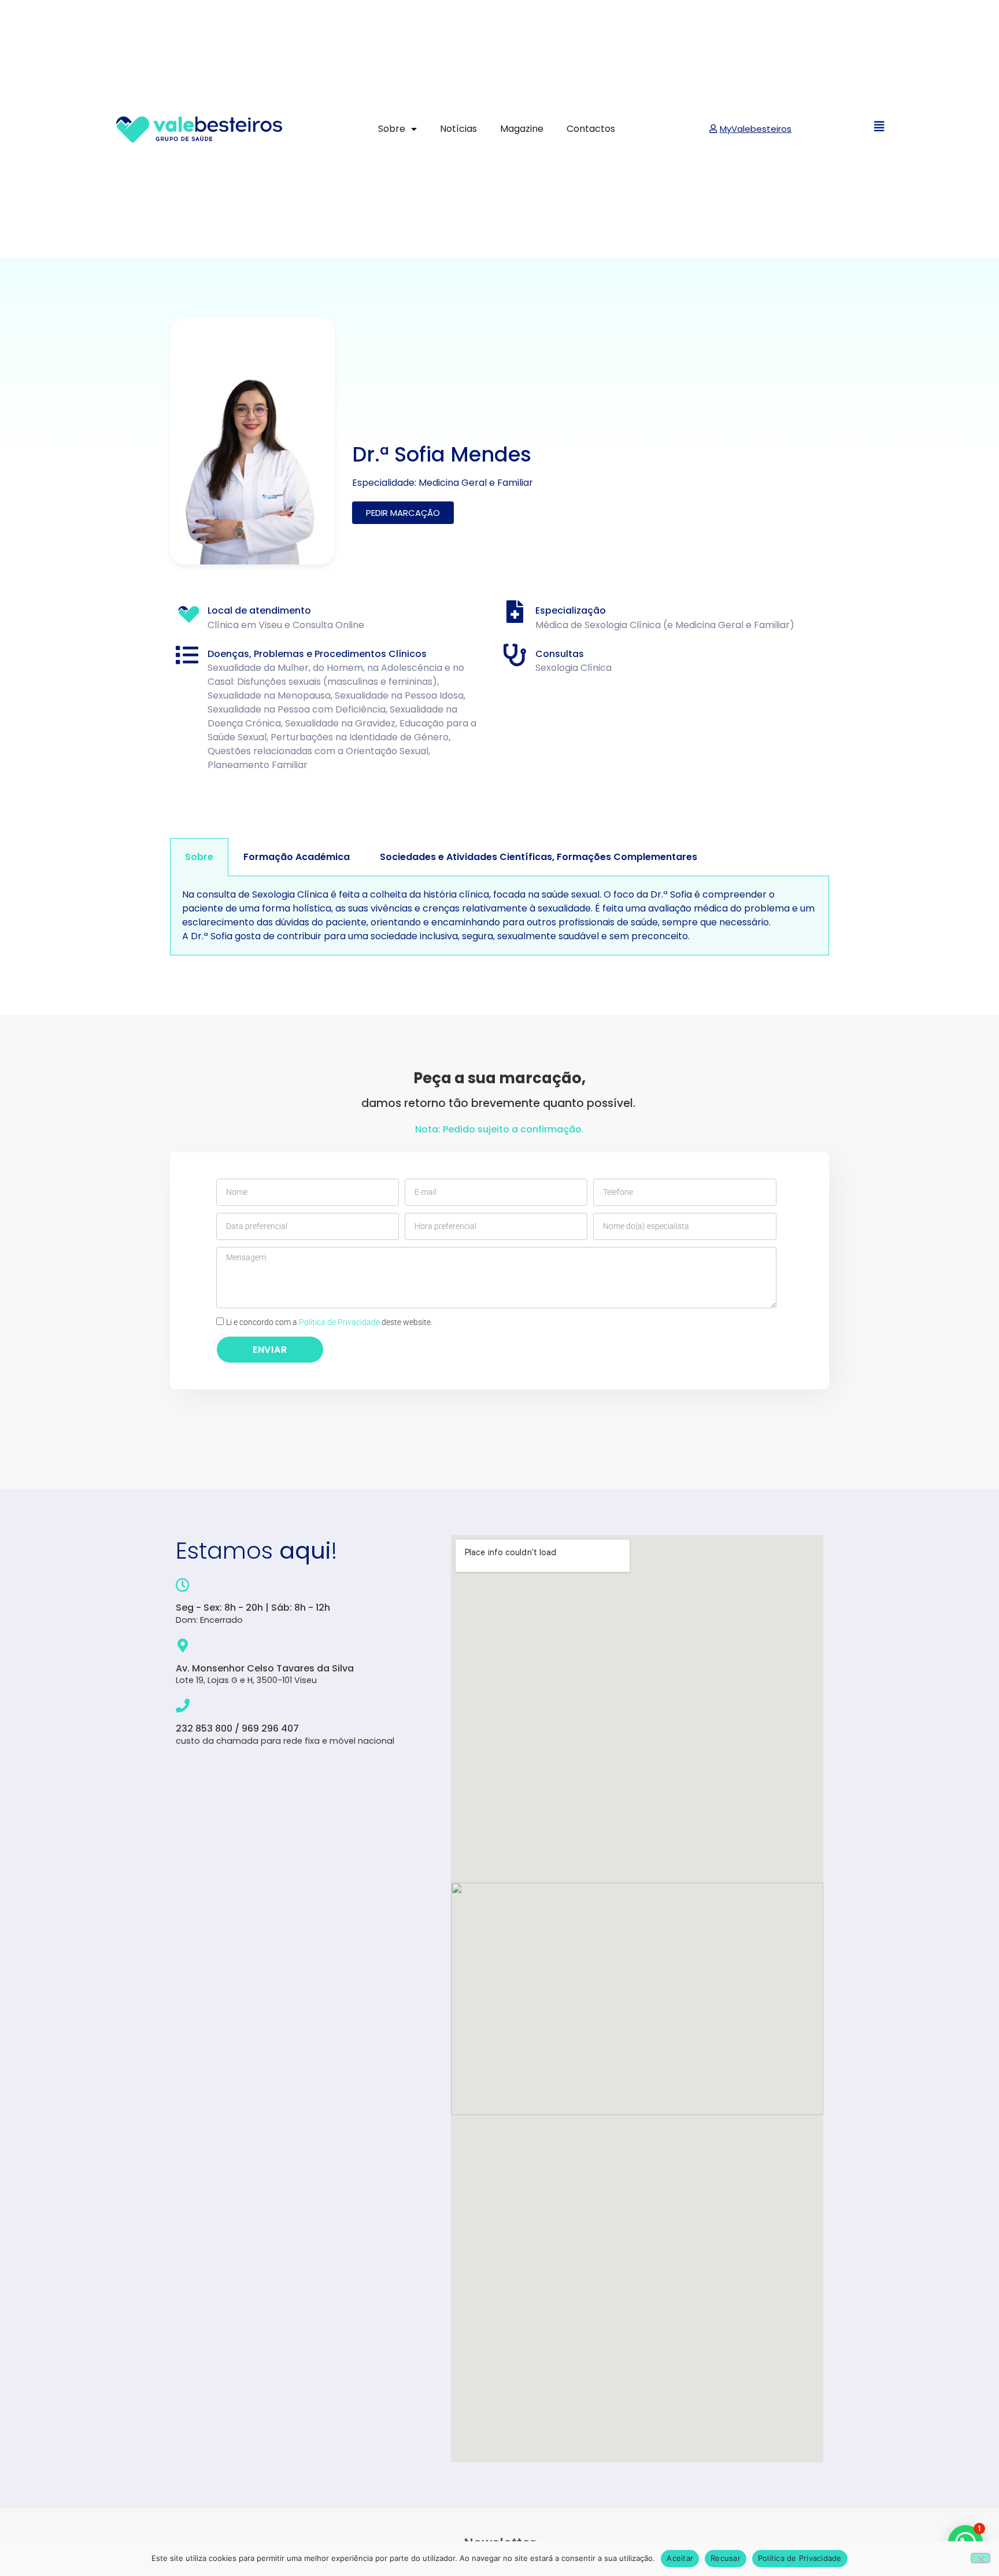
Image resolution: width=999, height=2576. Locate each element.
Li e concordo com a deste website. (329, 1322)
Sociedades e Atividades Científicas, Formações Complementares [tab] (539, 857)
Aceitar (680, 2558)
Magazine (522, 129)
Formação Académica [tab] (297, 857)
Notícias (458, 129)
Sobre (392, 129)
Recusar (726, 2558)
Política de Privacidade (339, 1322)
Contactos (591, 129)
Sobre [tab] (199, 857)
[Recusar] (980, 2558)
